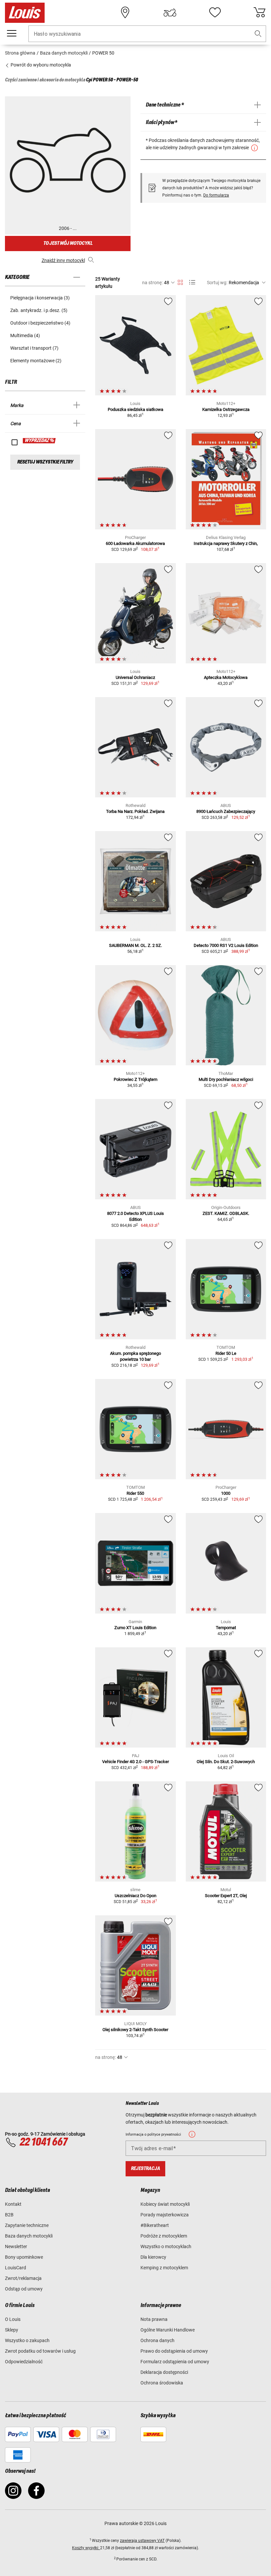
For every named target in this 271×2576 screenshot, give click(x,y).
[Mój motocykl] (170, 13)
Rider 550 (135, 1493)
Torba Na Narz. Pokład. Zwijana (135, 811)
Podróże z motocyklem (164, 2236)
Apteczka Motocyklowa (226, 677)
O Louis (13, 2319)
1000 (226, 1493)
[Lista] (192, 282)
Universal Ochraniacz (135, 677)
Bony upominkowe (24, 2257)
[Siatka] (180, 281)
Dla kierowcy (153, 2257)
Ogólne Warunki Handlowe (168, 2330)
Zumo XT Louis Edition (135, 1628)
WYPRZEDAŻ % (39, 441)
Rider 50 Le (226, 1353)
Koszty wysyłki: (86, 2548)
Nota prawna (154, 2319)
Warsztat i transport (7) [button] (34, 348)
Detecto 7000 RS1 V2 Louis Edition (226, 945)
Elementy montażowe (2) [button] (36, 361)
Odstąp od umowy (24, 2289)
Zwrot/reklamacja (23, 2278)
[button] (258, 34)
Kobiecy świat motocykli (165, 2204)
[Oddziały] (125, 13)
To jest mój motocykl (68, 243)
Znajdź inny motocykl (63, 260)
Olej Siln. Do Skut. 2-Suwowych (226, 1762)
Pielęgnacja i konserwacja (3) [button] (40, 298)
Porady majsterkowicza (165, 2215)
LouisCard (16, 2268)
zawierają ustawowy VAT (142, 2541)
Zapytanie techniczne (27, 2225)
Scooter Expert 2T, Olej (226, 1896)
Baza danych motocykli (29, 2236)
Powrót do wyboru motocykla (40, 65)
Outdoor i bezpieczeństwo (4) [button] (40, 323)
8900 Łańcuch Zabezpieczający (226, 811)
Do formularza (216, 195)
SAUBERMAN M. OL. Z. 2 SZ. (135, 945)
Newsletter (16, 2246)
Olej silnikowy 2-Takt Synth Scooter (135, 2030)
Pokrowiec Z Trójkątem (135, 1079)
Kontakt (13, 2204)
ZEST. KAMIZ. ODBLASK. (226, 1213)
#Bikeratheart (155, 2225)
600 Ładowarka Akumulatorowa (135, 543)
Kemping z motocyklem (164, 2268)
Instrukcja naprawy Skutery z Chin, (226, 543)
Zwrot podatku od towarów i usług (40, 2351)
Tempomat (226, 1628)
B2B (9, 2215)
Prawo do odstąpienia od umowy (174, 2351)
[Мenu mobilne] (12, 33)
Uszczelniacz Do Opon (135, 1896)
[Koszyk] (259, 13)
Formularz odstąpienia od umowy (175, 2362)
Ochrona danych (157, 2340)
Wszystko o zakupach (27, 2340)
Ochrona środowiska (162, 2383)
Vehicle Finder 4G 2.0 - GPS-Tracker (135, 1762)
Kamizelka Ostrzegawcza (226, 409)
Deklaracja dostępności (164, 2372)
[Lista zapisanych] (215, 13)
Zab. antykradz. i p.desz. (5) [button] (39, 310)
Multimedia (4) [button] (25, 335)
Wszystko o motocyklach (166, 2246)
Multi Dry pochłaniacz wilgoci (226, 1079)
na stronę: (152, 283)
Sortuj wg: (217, 283)
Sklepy (12, 2330)
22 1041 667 (43, 2142)
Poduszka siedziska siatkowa (135, 409)
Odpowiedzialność (24, 2362)
